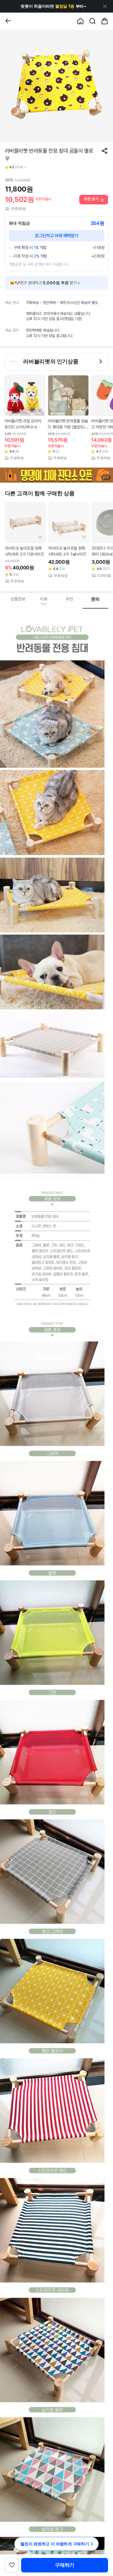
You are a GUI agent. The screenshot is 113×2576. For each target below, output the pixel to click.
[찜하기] (40, 410)
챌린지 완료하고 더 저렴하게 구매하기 (55, 2544)
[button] (54, 6)
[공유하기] (104, 151)
